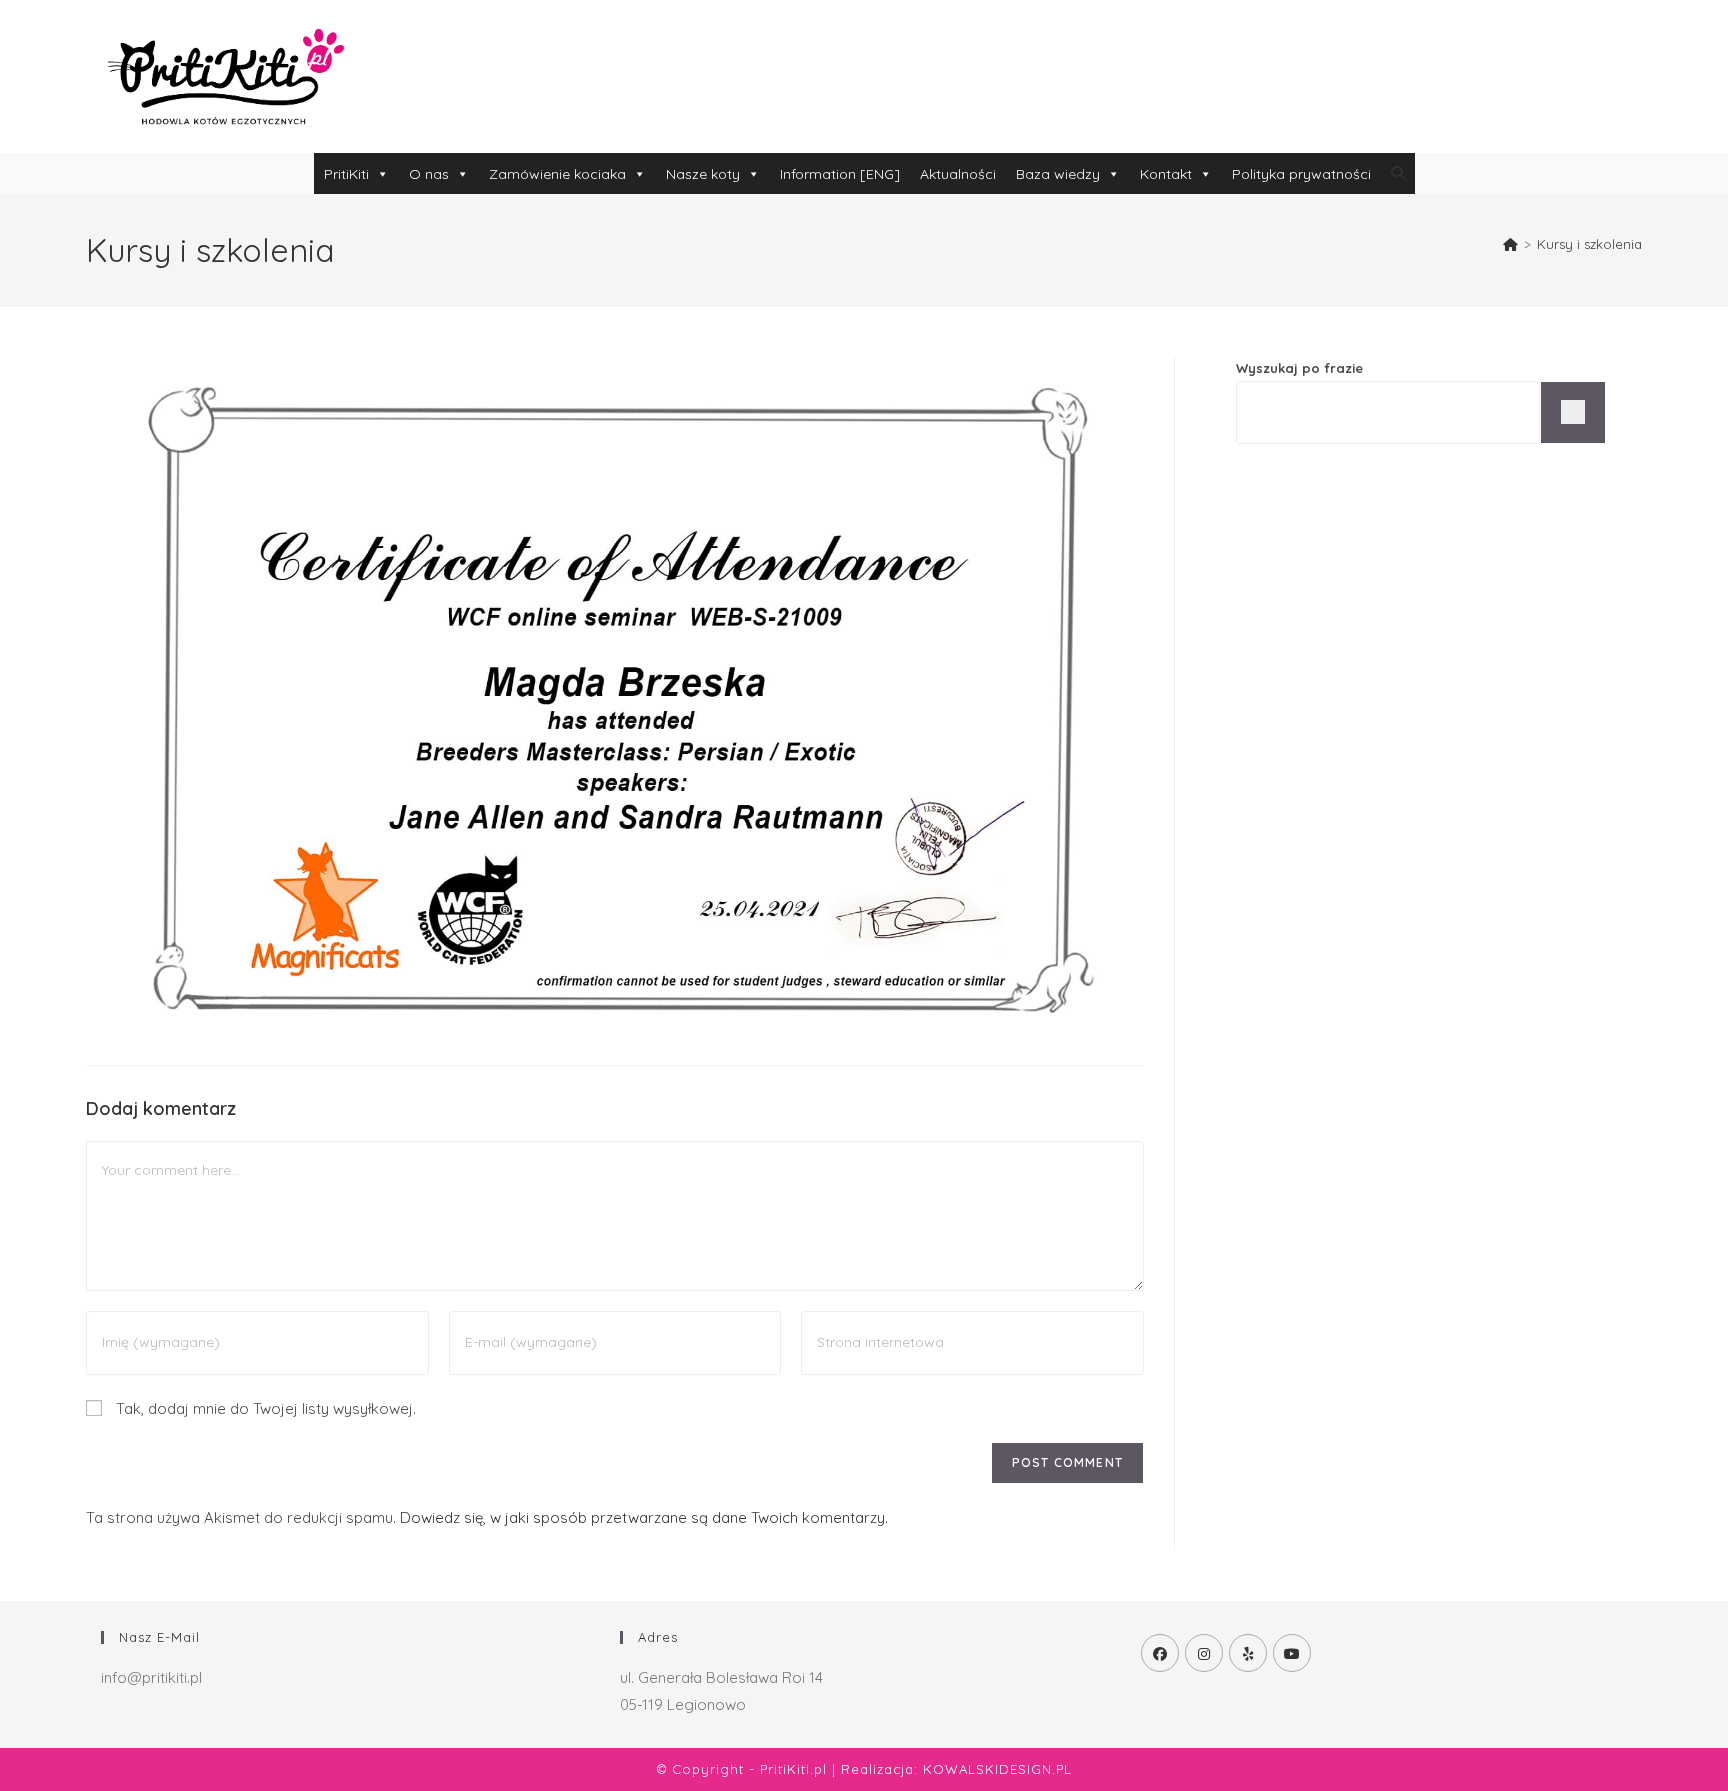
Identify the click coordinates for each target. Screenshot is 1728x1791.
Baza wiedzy (1058, 174)
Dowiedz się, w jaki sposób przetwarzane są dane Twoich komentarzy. (644, 1517)
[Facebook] (1160, 1653)
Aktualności (958, 174)
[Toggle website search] (1398, 173)
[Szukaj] (1573, 412)
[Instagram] (1204, 1653)
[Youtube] (1292, 1653)
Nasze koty (703, 174)
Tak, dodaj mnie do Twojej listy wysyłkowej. (264, 1408)
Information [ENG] (840, 174)
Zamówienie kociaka (557, 174)
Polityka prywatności (1301, 174)
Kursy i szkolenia (1589, 244)
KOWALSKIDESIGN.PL (997, 1769)
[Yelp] (1248, 1653)
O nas (429, 174)
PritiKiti (346, 174)
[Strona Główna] (1510, 244)
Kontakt (1166, 174)
